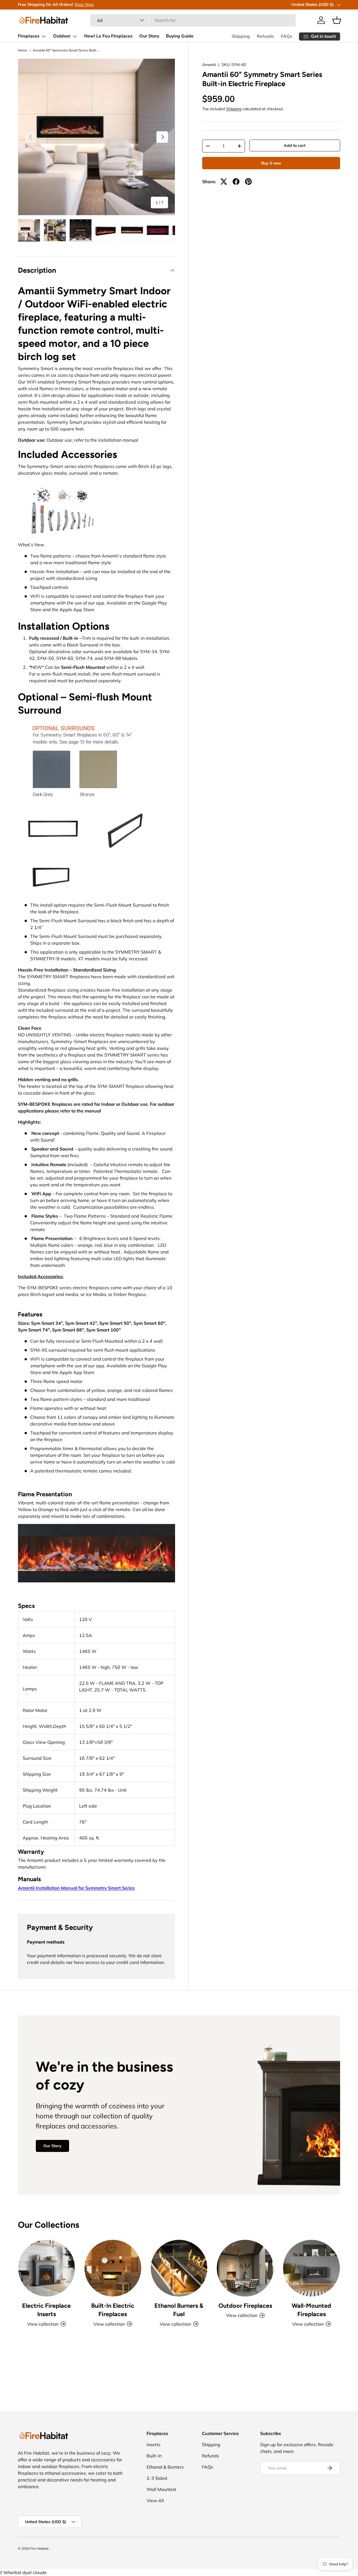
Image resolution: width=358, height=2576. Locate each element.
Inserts (154, 2445)
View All (155, 2500)
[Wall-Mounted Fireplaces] (311, 2268)
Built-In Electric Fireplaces (113, 2310)
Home (23, 50)
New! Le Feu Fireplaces (108, 36)
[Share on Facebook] (236, 182)
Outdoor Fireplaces (245, 2306)
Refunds (265, 36)
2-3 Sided (157, 2478)
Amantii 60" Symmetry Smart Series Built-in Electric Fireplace (66, 50)
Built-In (154, 2456)
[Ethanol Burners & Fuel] (179, 2268)
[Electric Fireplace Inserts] (47, 2268)
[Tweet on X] (224, 182)
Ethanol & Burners (165, 2467)
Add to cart (295, 145)
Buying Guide (180, 36)
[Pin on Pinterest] (248, 182)
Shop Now (84, 4)
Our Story (149, 36)
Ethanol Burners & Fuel (179, 2310)
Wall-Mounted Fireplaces (311, 2310)
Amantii (209, 65)
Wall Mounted (161, 2489)
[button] (337, 20)
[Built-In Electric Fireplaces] (113, 2268)
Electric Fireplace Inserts (46, 2310)
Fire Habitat (39, 2548)
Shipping (241, 36)
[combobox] (193, 20)
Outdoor (62, 36)
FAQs (287, 36)
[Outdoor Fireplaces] (245, 2268)
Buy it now (271, 163)
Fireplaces (29, 36)
